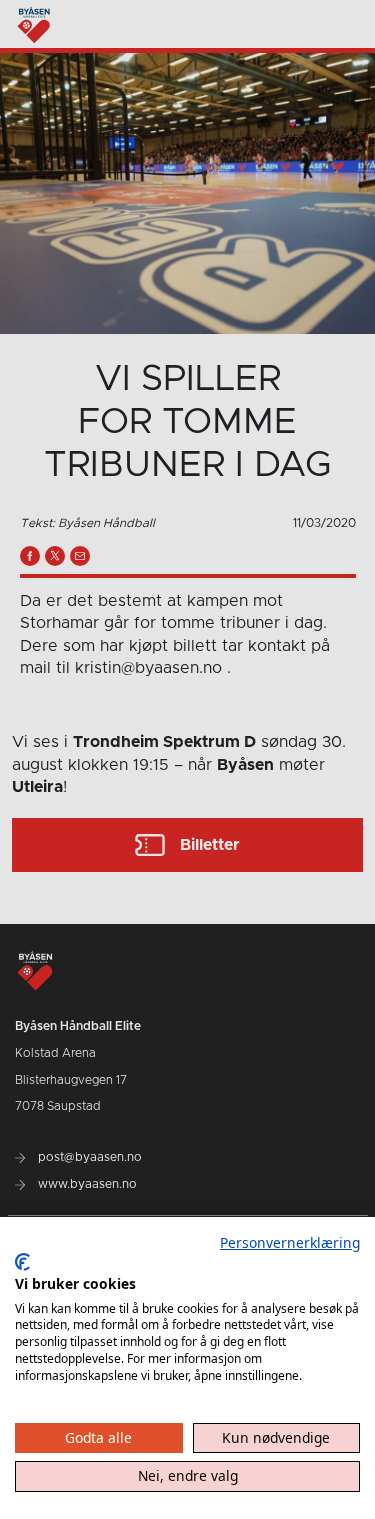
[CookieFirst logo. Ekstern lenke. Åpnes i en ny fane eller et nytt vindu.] (22, 1262)
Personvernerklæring (290, 1242)
